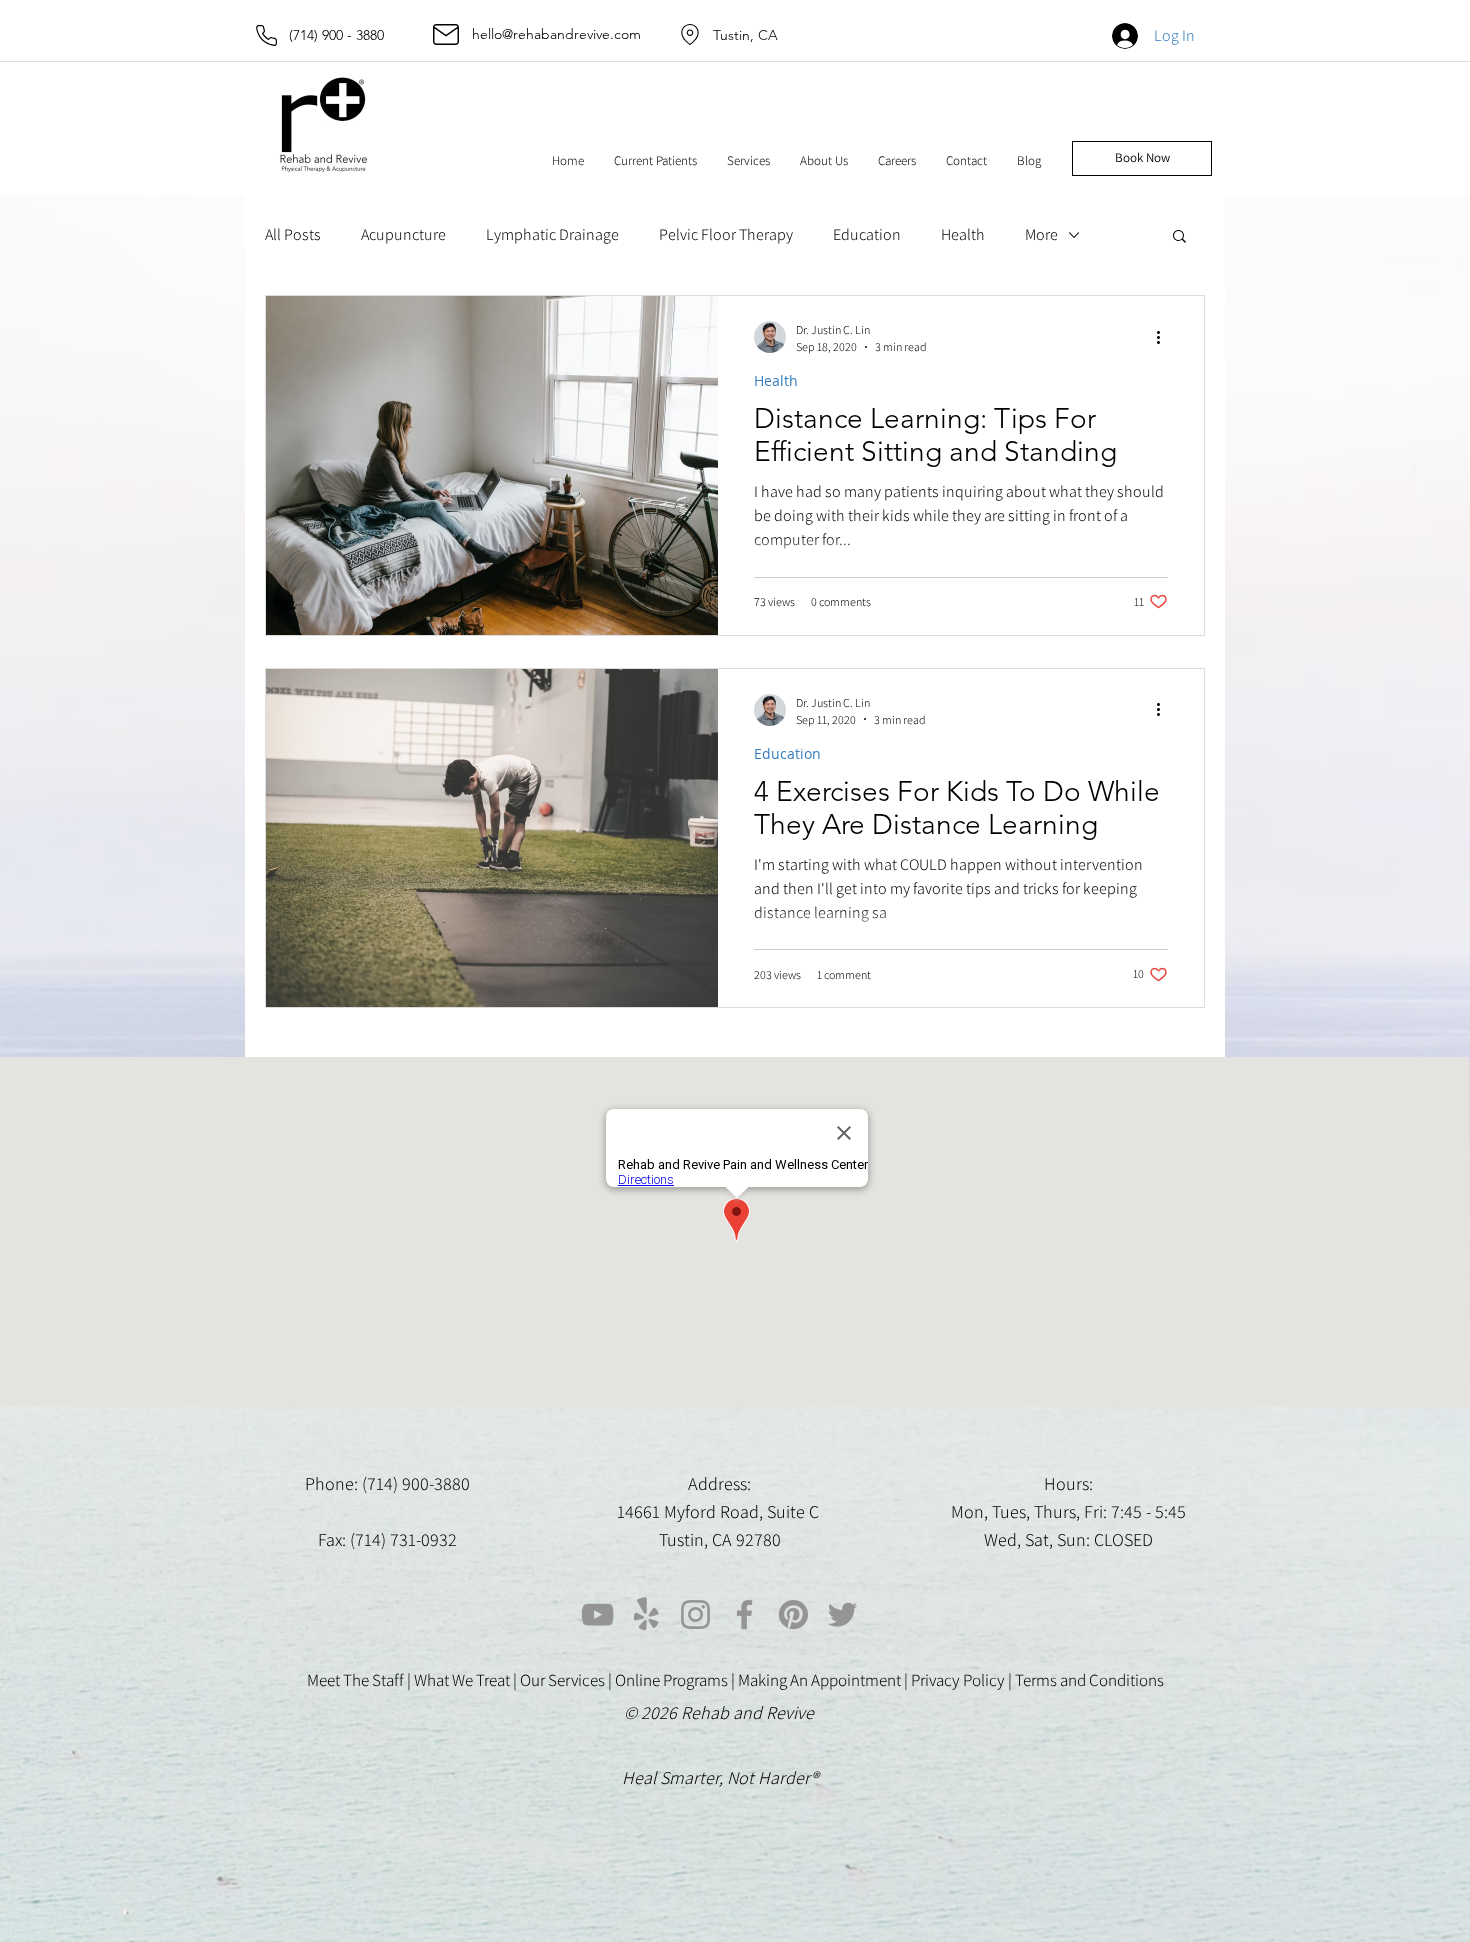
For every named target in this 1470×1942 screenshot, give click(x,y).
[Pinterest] (793, 1614)
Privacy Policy (958, 1680)
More (1041, 234)
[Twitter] (842, 1614)
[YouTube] (597, 1614)
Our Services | (567, 1680)
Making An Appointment (819, 1680)
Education (867, 234)
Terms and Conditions (1089, 1680)
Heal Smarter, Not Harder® (720, 1777)
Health (963, 234)
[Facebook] (744, 1614)
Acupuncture (403, 234)
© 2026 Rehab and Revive (721, 1712)
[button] (655, 161)
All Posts (293, 234)
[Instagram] (695, 1614)
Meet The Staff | (360, 1680)
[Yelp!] (646, 1614)
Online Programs (671, 1680)
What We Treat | (467, 1680)
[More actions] (1165, 337)
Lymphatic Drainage (552, 234)
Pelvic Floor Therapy (726, 234)
